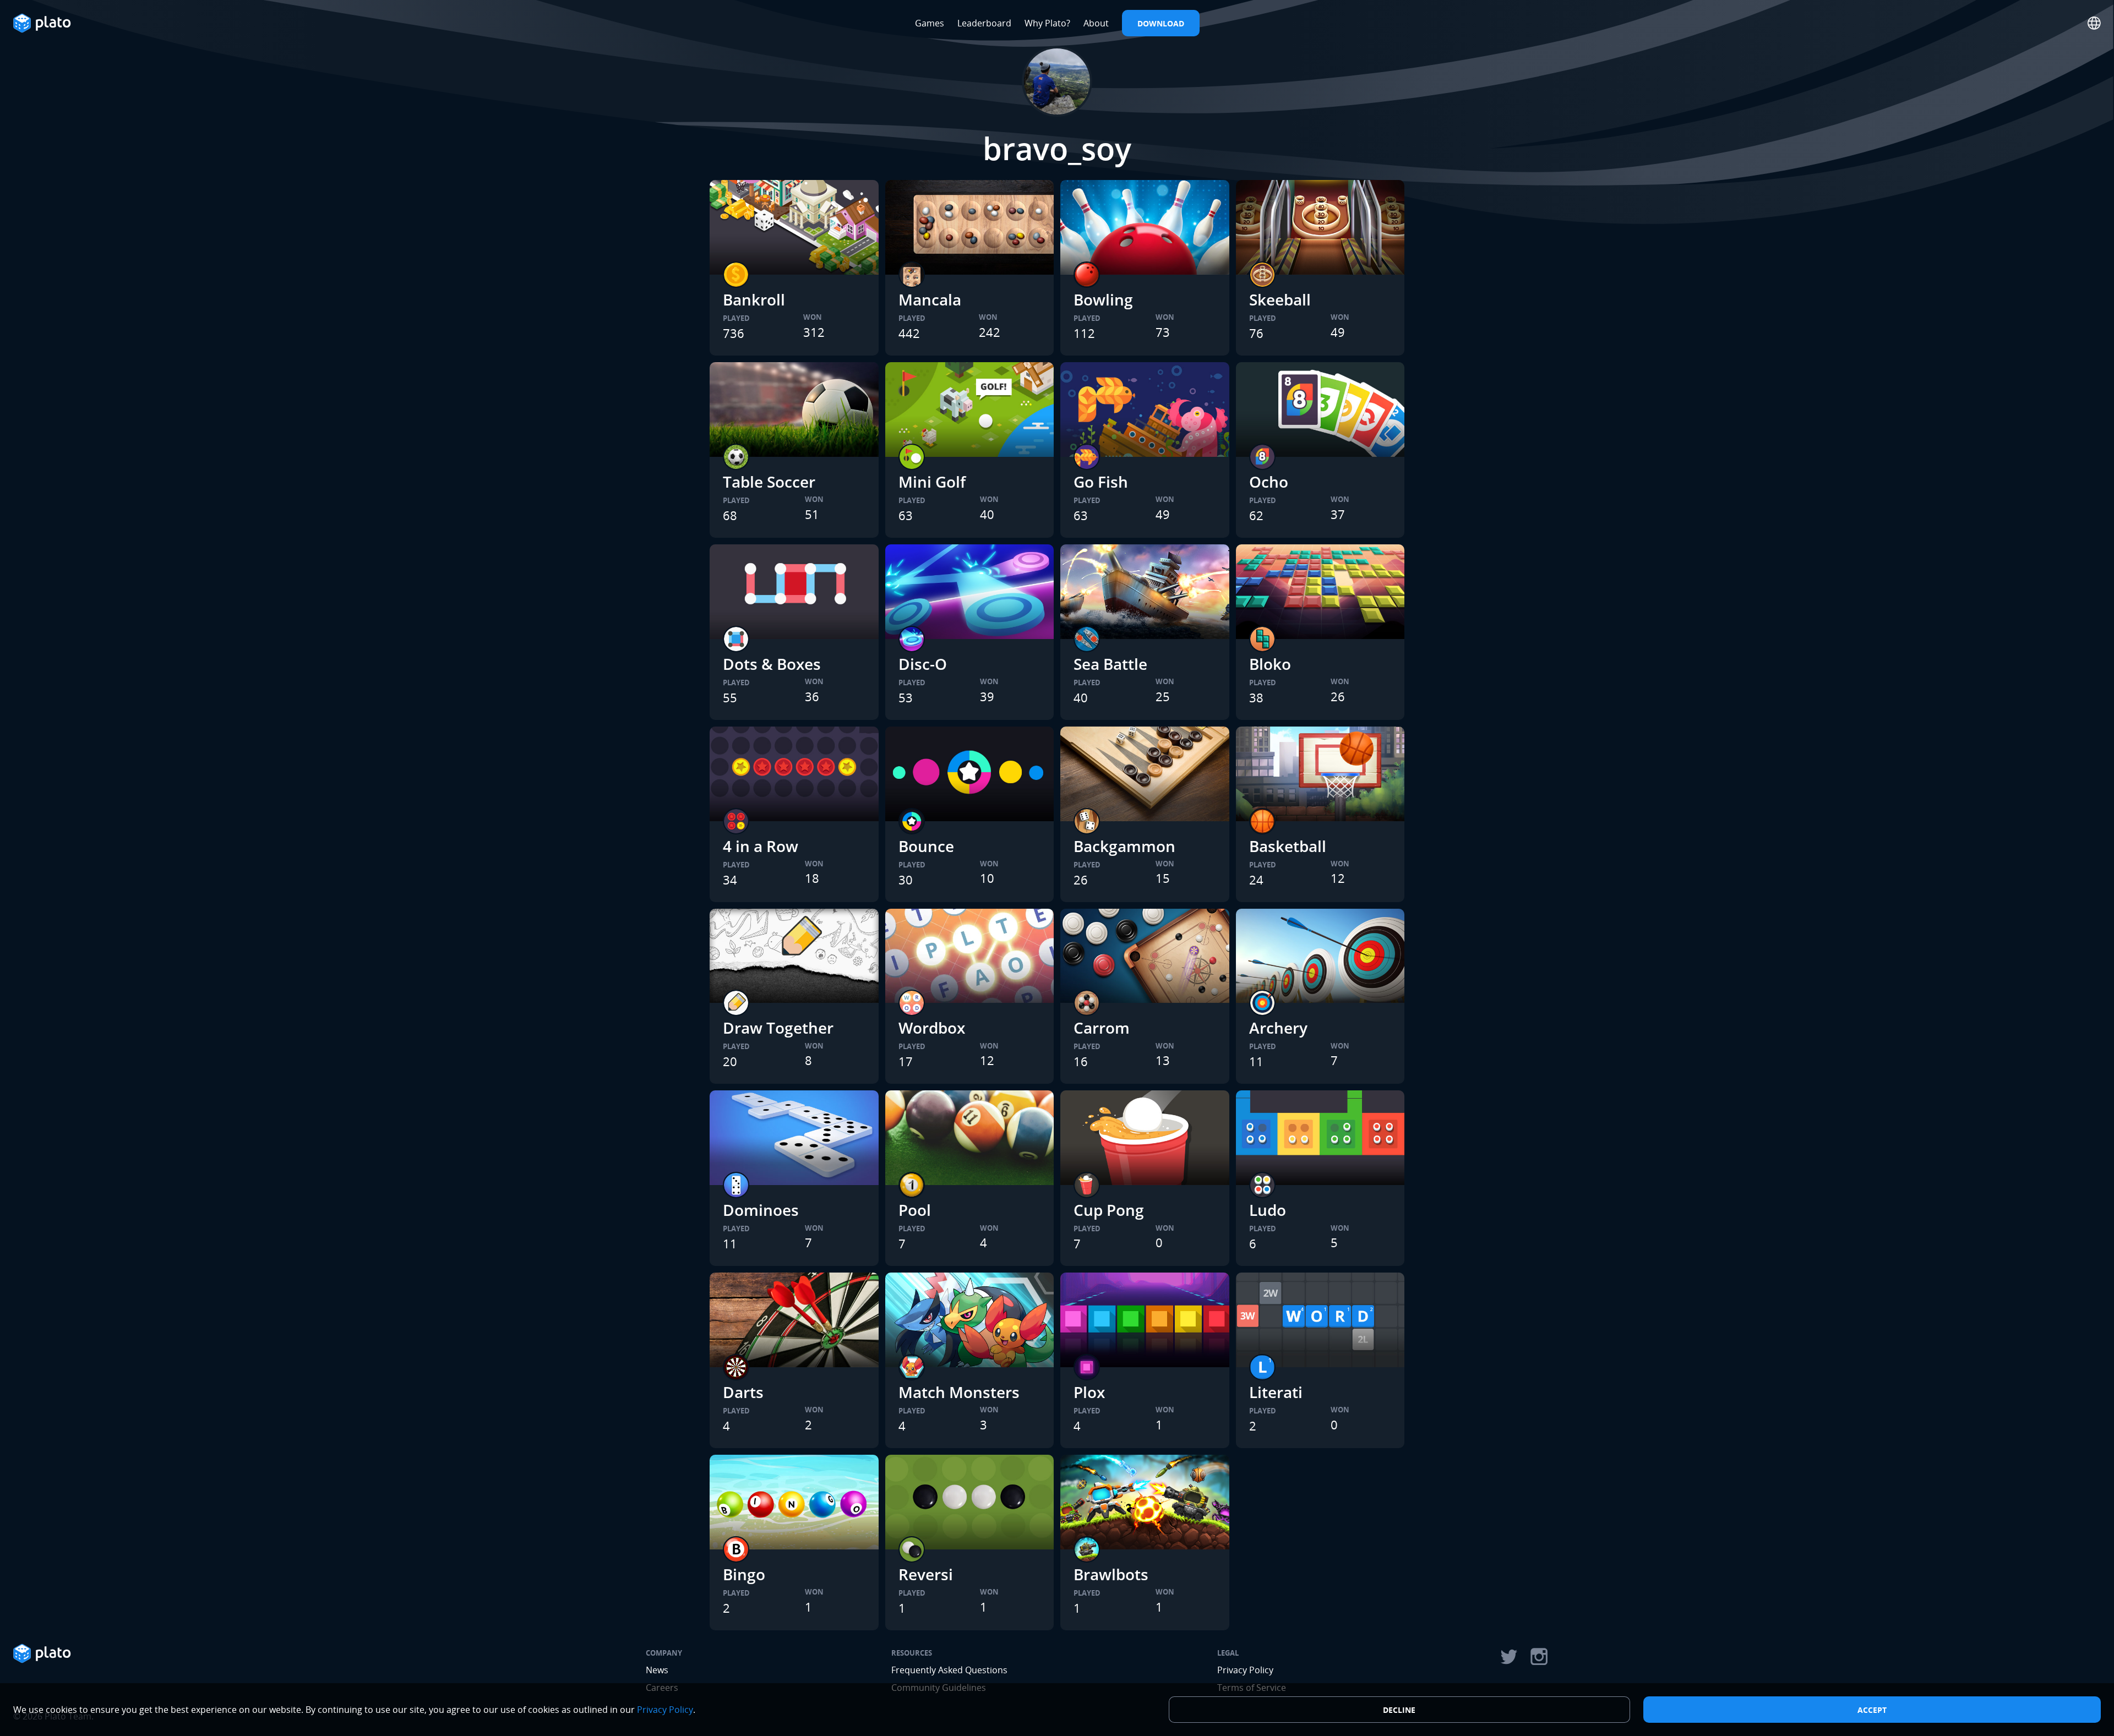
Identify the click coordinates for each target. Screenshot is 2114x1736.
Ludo (1268, 1210)
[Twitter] (1508, 1657)
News (657, 1670)
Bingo (744, 1574)
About (1096, 23)
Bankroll (754, 299)
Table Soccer (769, 482)
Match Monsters (959, 1392)
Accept (1872, 1710)
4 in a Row (761, 846)
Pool (915, 1210)
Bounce (926, 846)
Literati (1276, 1392)
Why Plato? (1047, 23)
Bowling (1103, 299)
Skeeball (1280, 299)
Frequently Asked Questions (949, 1670)
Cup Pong (1109, 1210)
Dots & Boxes (772, 664)
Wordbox (932, 1028)
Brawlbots (1111, 1574)
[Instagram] (1539, 1657)
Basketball (1288, 846)
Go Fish (1101, 482)
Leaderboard (984, 23)
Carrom (1102, 1028)
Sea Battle (1110, 664)
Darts (743, 1392)
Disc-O (923, 664)
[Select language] (2094, 23)
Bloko (1270, 664)
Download (1161, 23)
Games (930, 23)
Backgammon (1124, 846)
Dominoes (761, 1210)
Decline (1399, 1710)
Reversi (926, 1574)
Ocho (1269, 482)
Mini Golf (932, 482)
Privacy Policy (1245, 1670)
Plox (1089, 1392)
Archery (1278, 1028)
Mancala (930, 299)
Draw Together (778, 1028)
